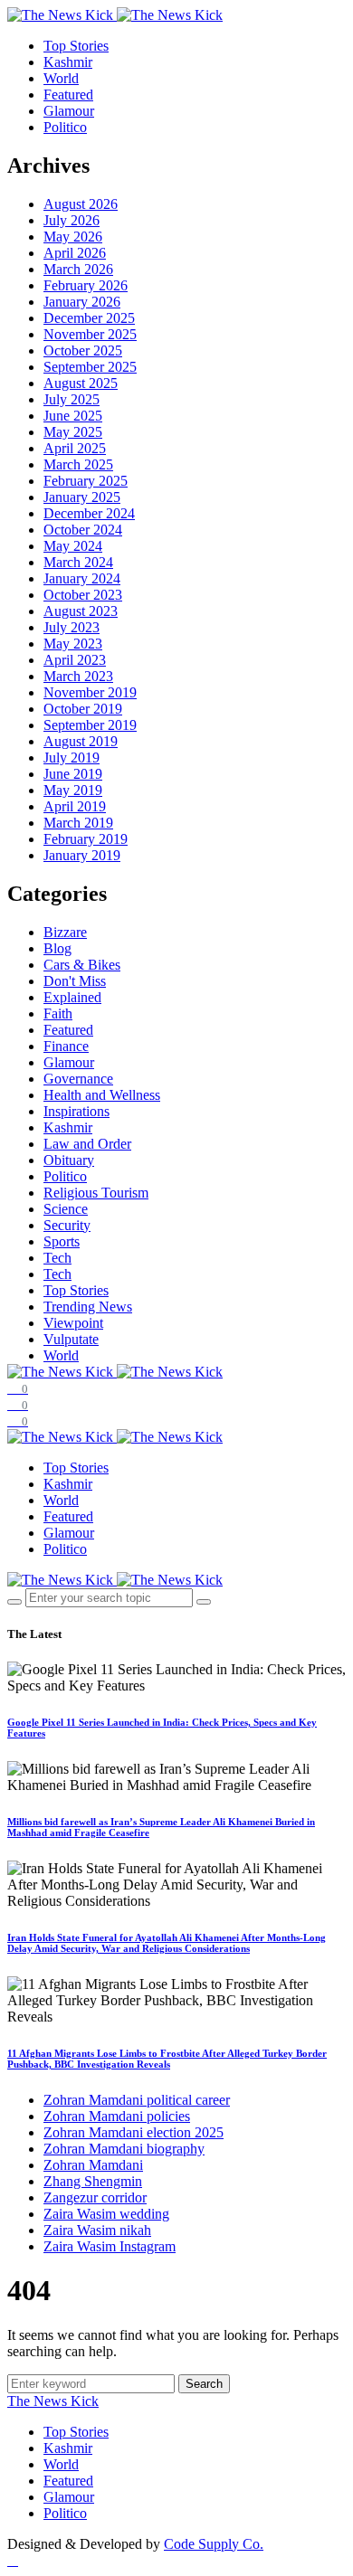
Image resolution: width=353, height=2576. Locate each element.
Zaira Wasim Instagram (110, 2246)
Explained (72, 997)
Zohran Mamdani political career (137, 2100)
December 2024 (89, 513)
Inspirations (76, 1111)
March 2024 (78, 562)
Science (66, 1209)
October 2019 (83, 709)
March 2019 (78, 823)
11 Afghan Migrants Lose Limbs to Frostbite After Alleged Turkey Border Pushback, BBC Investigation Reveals (167, 2059)
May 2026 (73, 237)
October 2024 (83, 530)
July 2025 (72, 399)
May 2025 (73, 432)
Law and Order (87, 1144)
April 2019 (75, 806)
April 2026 (75, 253)
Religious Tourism (96, 1193)
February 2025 (86, 481)
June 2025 (73, 416)
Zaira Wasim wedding (106, 2214)
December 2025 (89, 318)
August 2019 (81, 741)
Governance (78, 1079)
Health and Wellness (102, 1095)
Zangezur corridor (95, 2197)
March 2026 (78, 269)
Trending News (88, 1307)
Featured (68, 95)
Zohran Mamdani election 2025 (134, 2132)
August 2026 (81, 204)
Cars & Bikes (82, 965)
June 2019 (73, 774)
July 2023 (72, 627)
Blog (57, 948)
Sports (62, 1241)
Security (67, 1225)
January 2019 (82, 855)
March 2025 (78, 464)
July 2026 (72, 220)
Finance (66, 1046)
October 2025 (83, 350)
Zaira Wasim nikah (97, 2230)
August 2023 (81, 611)
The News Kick (53, 2401)
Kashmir (68, 62)
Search (204, 2384)
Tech (57, 1258)
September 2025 (90, 367)
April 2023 (75, 660)
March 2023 (78, 676)
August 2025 (81, 383)
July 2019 (72, 758)
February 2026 (86, 285)
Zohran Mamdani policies (117, 2116)
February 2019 (86, 839)
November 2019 (90, 692)
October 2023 (83, 595)
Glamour (69, 111)
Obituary (69, 1160)
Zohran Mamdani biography (124, 2149)
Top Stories (76, 46)
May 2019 (73, 790)
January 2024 (82, 578)
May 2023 (73, 644)
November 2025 (90, 334)
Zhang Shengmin (93, 2181)
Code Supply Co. (214, 2544)
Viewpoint (73, 1323)
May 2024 (73, 546)
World (61, 78)
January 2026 (82, 302)
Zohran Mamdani (93, 2165)
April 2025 (75, 448)
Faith (58, 1013)
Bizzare (65, 932)
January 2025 (82, 497)
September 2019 (90, 725)
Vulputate (71, 1339)
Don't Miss (75, 981)
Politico (65, 127)
